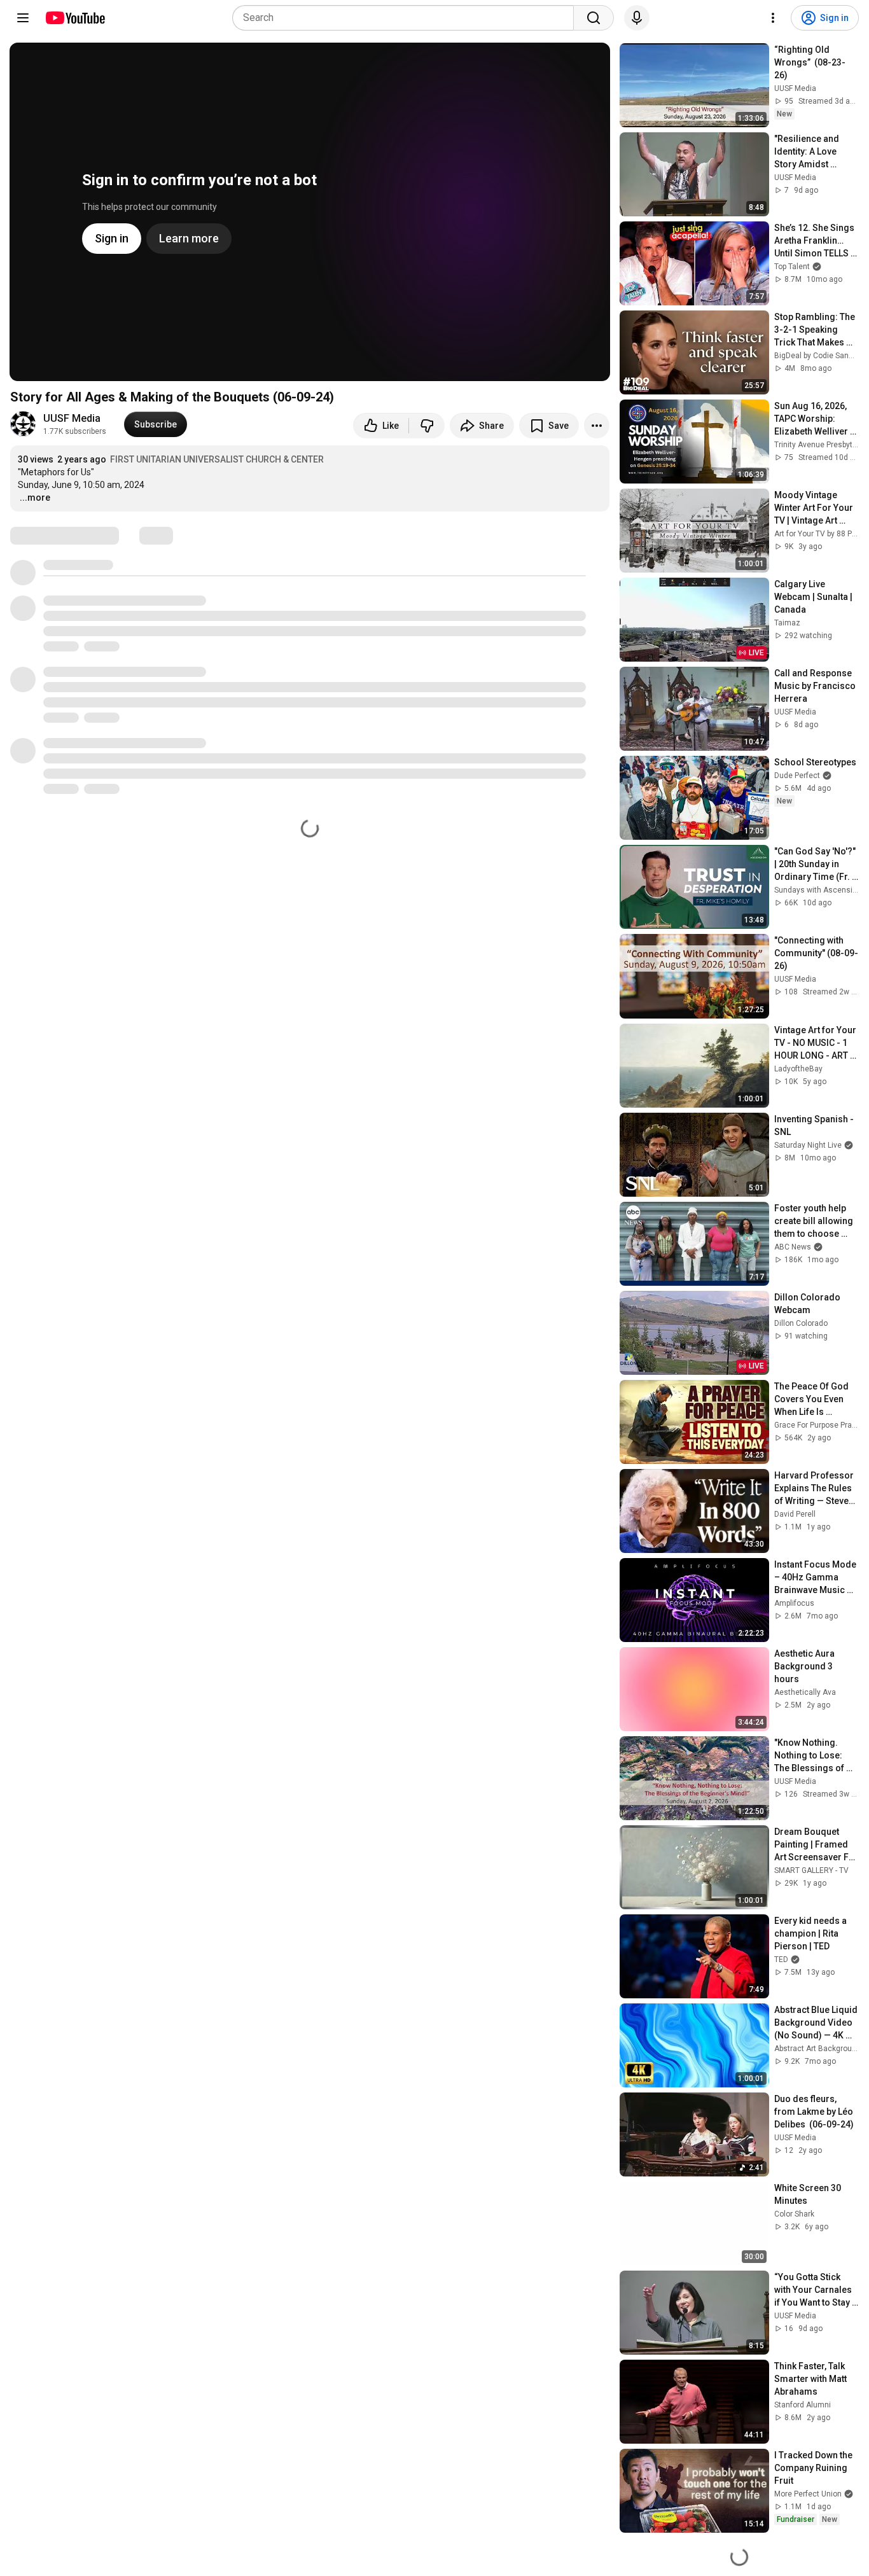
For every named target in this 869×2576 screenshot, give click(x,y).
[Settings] (773, 18)
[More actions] (597, 426)
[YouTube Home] (75, 18)
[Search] (594, 18)
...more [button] (35, 498)
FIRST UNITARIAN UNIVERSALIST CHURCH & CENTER (217, 459)
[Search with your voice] (637, 18)
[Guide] (23, 18)
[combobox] (407, 18)
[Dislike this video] (427, 426)
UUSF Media (72, 418)
